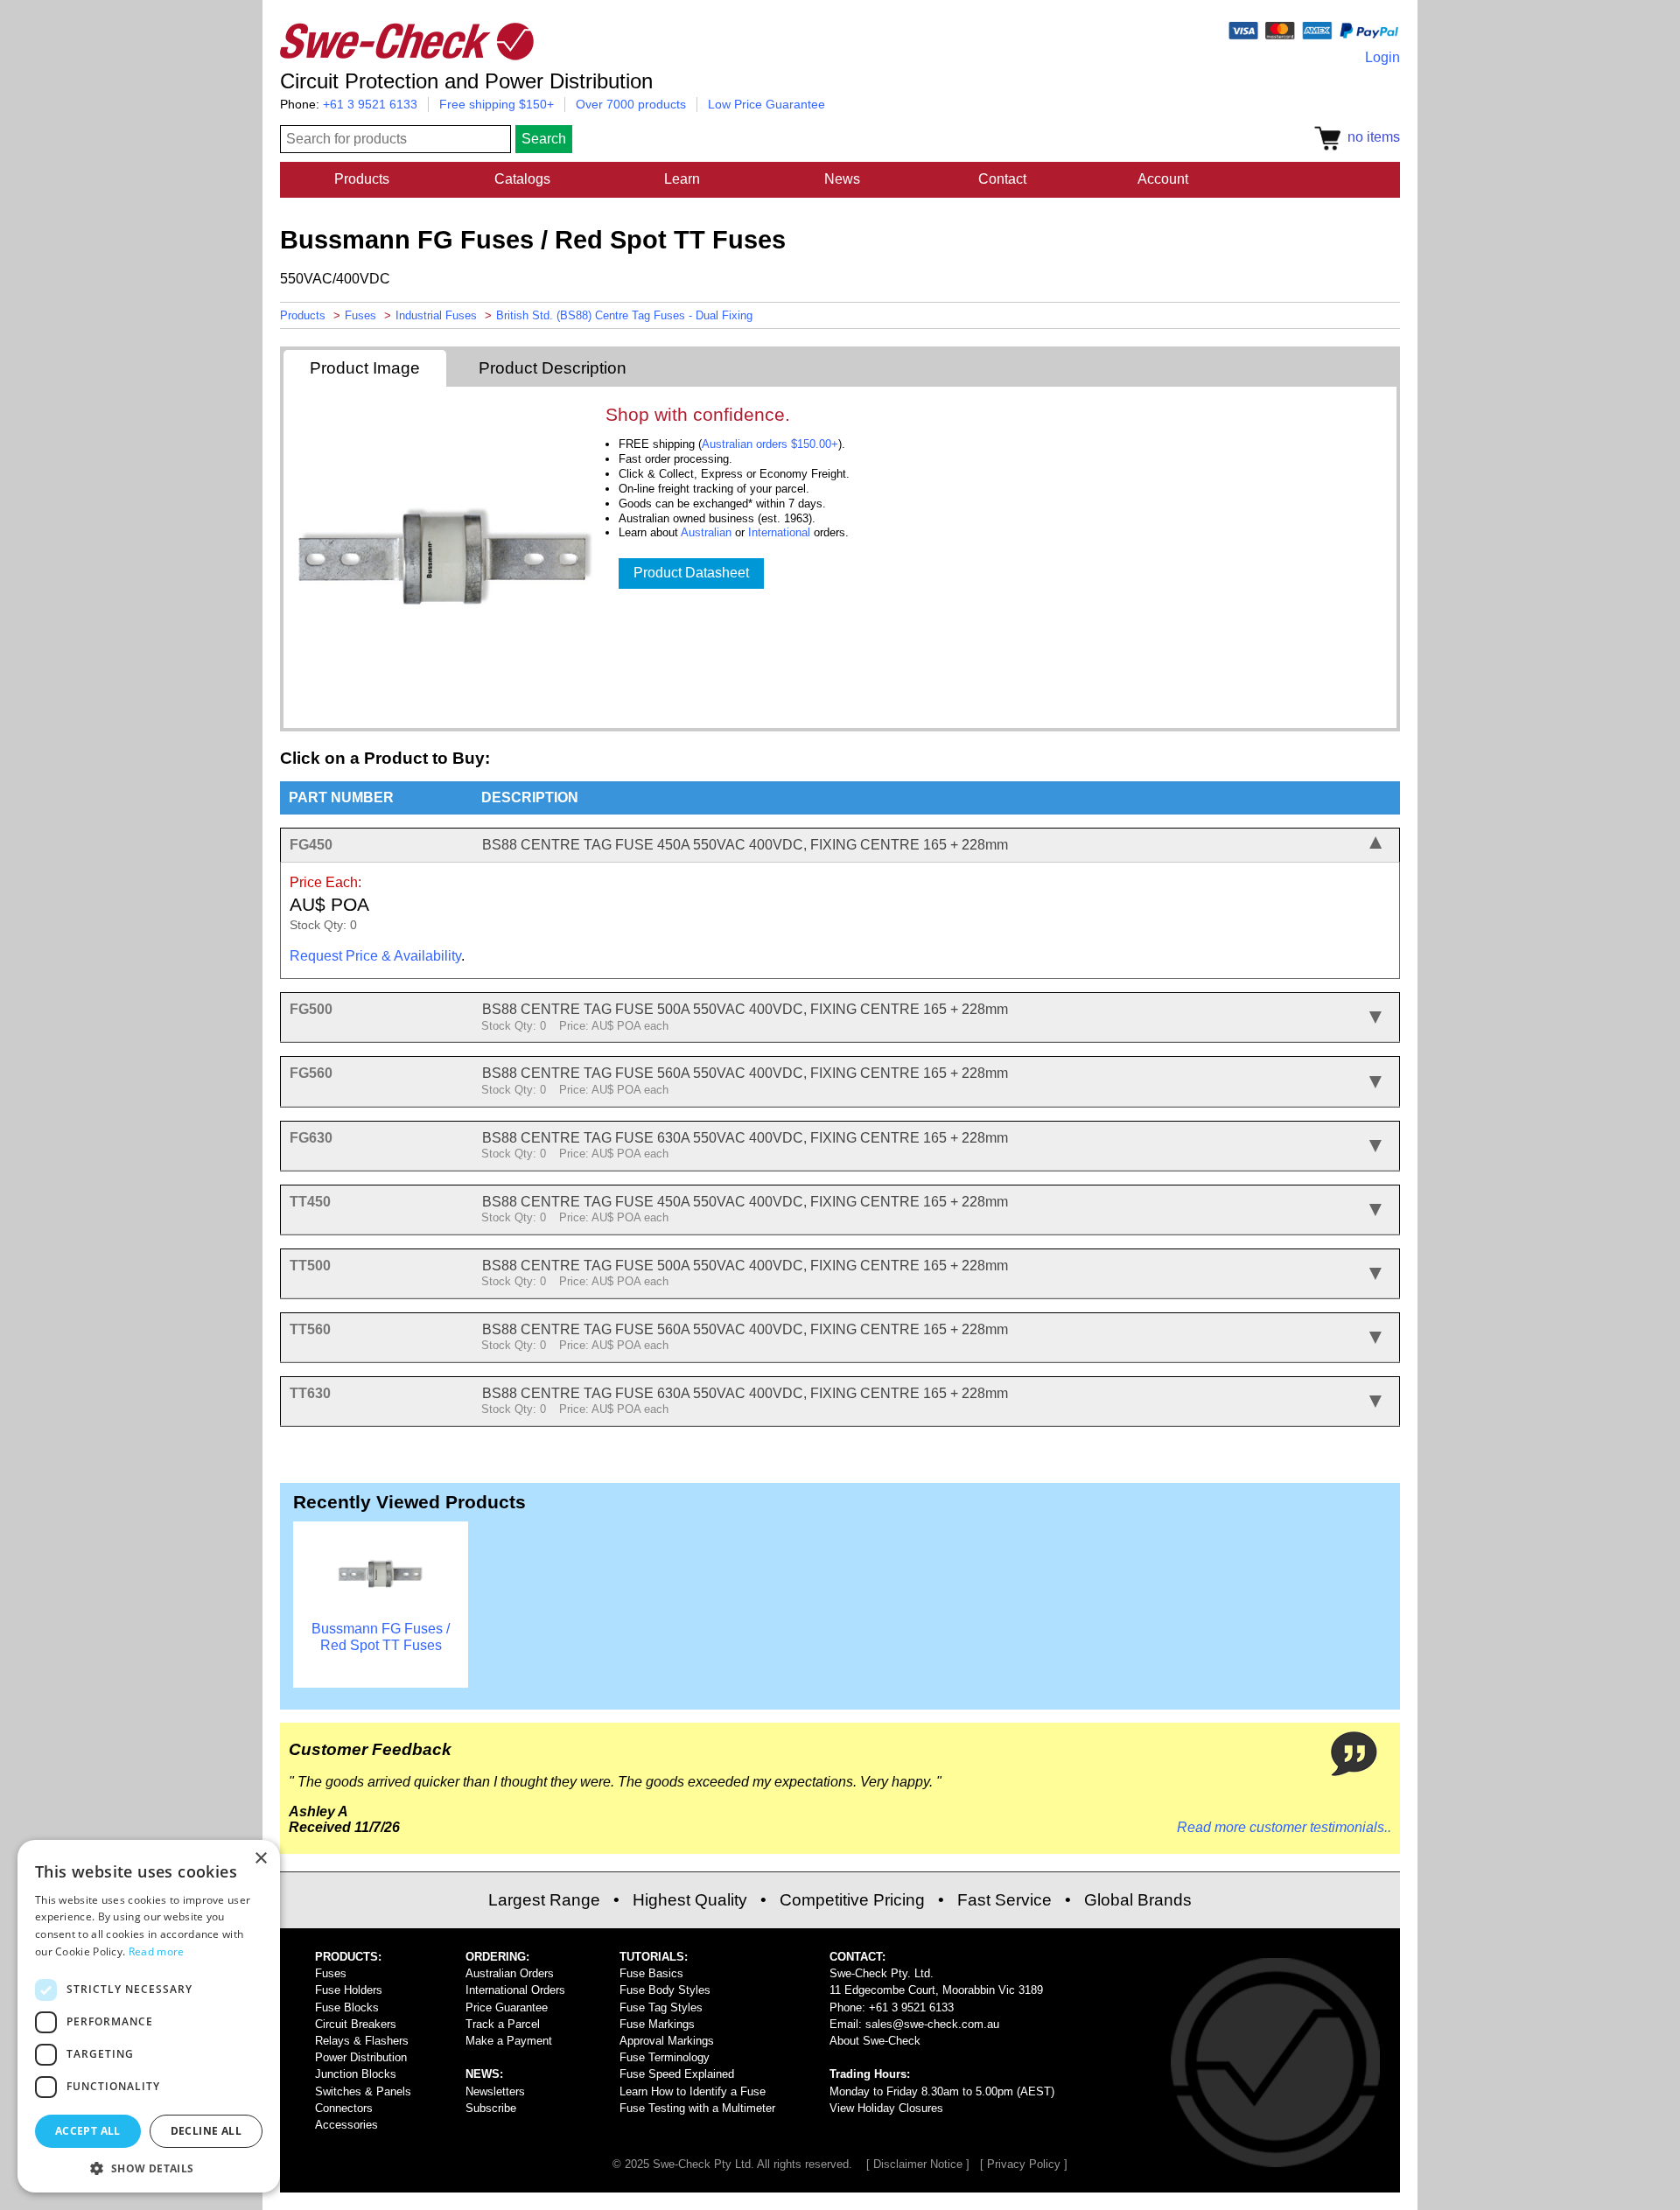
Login (1382, 57)
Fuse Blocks (347, 2007)
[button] (149, 2167)
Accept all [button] (88, 2131)
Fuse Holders (349, 1990)
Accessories (346, 2125)
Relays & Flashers (362, 2041)
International (779, 532)
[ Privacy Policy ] (1024, 2164)
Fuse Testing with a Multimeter (697, 2108)
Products (362, 179)
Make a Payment (509, 2041)
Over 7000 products (631, 104)
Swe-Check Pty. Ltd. (882, 1973)
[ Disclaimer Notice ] (918, 2164)
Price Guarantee (507, 2007)
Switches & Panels (363, 2091)
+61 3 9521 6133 (370, 104)
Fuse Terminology (665, 2057)
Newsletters (495, 2091)
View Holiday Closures (886, 2108)
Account (1163, 179)
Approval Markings (667, 2041)
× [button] (260, 1859)
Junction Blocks (356, 2074)
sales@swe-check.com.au (932, 2024)
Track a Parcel (503, 2024)
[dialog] (149, 2016)
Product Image (365, 368)
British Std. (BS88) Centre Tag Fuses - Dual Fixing (624, 315)
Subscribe (491, 2108)
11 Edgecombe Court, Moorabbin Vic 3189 (936, 1990)
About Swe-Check (875, 2041)
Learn (682, 179)
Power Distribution (361, 2057)
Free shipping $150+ (497, 104)
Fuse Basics (651, 1973)
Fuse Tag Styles (661, 2007)
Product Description (553, 368)
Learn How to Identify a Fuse (693, 2091)
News (842, 179)
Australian (706, 532)
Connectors (344, 2108)
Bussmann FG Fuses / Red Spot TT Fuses (381, 1637)
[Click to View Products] (381, 1613)
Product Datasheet (691, 573)
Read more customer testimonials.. (1284, 1827)
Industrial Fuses (436, 315)
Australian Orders (510, 1973)
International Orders (515, 1990)
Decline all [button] (206, 2131)
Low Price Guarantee (766, 104)
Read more (157, 1951)
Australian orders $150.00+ (770, 444)
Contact (1002, 179)
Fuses (360, 315)
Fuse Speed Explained (677, 2074)
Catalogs (522, 179)
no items (1370, 137)
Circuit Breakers (356, 2024)
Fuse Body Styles (665, 1990)
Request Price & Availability (375, 956)
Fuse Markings (657, 2024)
